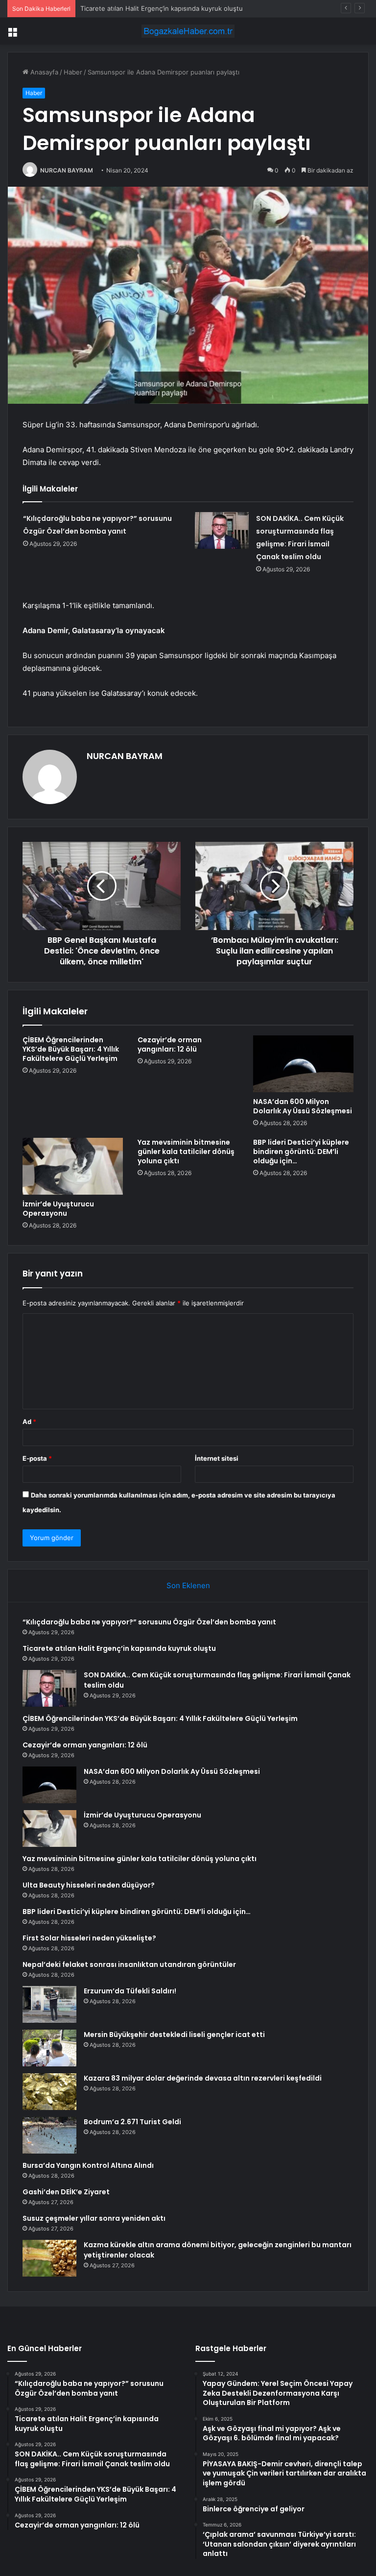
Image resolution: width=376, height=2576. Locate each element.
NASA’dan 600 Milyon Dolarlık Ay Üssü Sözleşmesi (303, 1106)
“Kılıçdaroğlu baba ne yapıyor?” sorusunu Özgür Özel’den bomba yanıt (149, 1622)
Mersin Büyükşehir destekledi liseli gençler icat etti (174, 2035)
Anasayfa (43, 72)
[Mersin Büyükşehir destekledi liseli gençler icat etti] (49, 2048)
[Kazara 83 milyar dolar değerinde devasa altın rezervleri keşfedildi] (49, 2092)
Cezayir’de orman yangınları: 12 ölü (170, 1044)
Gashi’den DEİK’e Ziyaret (66, 2192)
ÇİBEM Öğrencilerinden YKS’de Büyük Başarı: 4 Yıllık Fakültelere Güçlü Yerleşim (71, 1049)
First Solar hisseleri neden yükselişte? (89, 1938)
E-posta (37, 1458)
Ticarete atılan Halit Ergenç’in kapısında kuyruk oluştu (119, 1648)
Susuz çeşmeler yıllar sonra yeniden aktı (94, 2218)
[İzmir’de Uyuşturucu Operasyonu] (73, 1166)
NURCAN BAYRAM (67, 170)
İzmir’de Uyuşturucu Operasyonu (58, 1209)
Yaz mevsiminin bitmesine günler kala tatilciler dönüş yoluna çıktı (186, 1152)
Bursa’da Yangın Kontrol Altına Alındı (88, 2165)
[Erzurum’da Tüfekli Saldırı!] (49, 2004)
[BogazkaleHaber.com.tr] (188, 31)
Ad (29, 1422)
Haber (73, 72)
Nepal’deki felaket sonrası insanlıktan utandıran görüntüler (129, 1964)
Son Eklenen (188, 1585)
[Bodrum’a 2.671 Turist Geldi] (49, 2135)
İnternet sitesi (217, 1458)
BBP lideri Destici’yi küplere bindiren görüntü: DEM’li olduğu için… (301, 1152)
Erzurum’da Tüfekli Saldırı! (130, 1991)
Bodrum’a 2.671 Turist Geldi (132, 2122)
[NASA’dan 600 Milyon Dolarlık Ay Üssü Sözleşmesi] (303, 1064)
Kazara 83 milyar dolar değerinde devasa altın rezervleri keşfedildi (203, 2078)
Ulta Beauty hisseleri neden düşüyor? (89, 1885)
